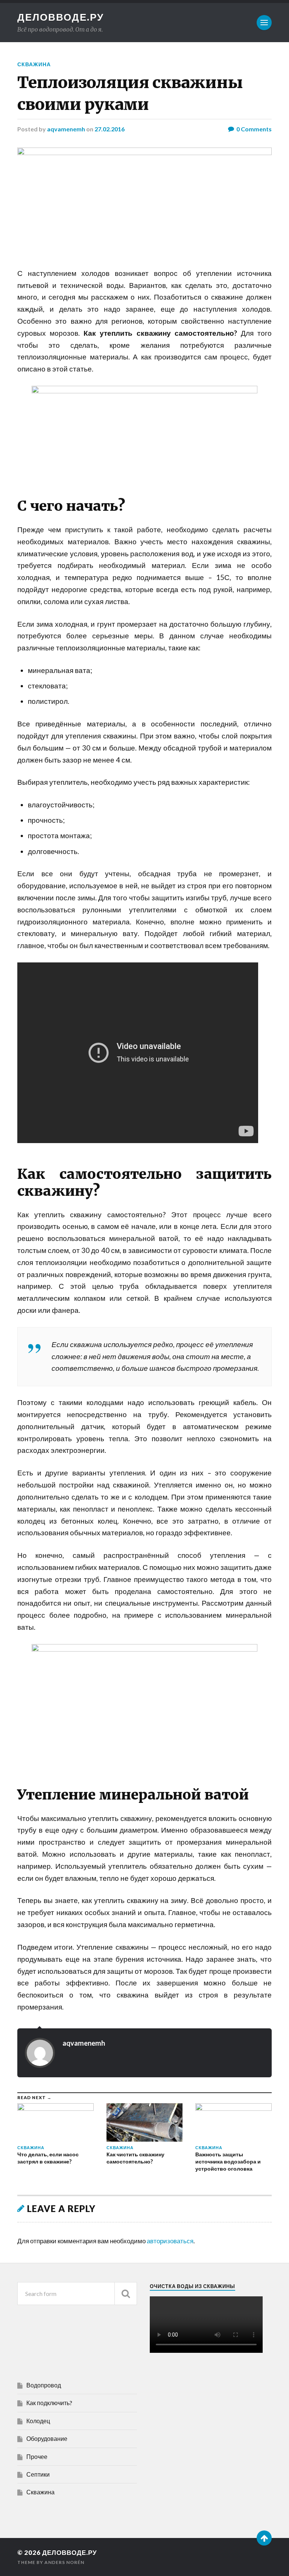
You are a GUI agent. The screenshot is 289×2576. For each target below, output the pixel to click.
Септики (38, 2474)
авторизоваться (170, 2241)
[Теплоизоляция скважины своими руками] (144, 200)
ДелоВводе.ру (61, 17)
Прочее (37, 2456)
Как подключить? (49, 2403)
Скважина (34, 64)
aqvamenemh (66, 129)
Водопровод (44, 2385)
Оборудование (47, 2438)
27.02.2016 (110, 129)
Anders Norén (64, 2562)
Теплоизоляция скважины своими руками (130, 93)
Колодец (38, 2421)
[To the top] (264, 2538)
